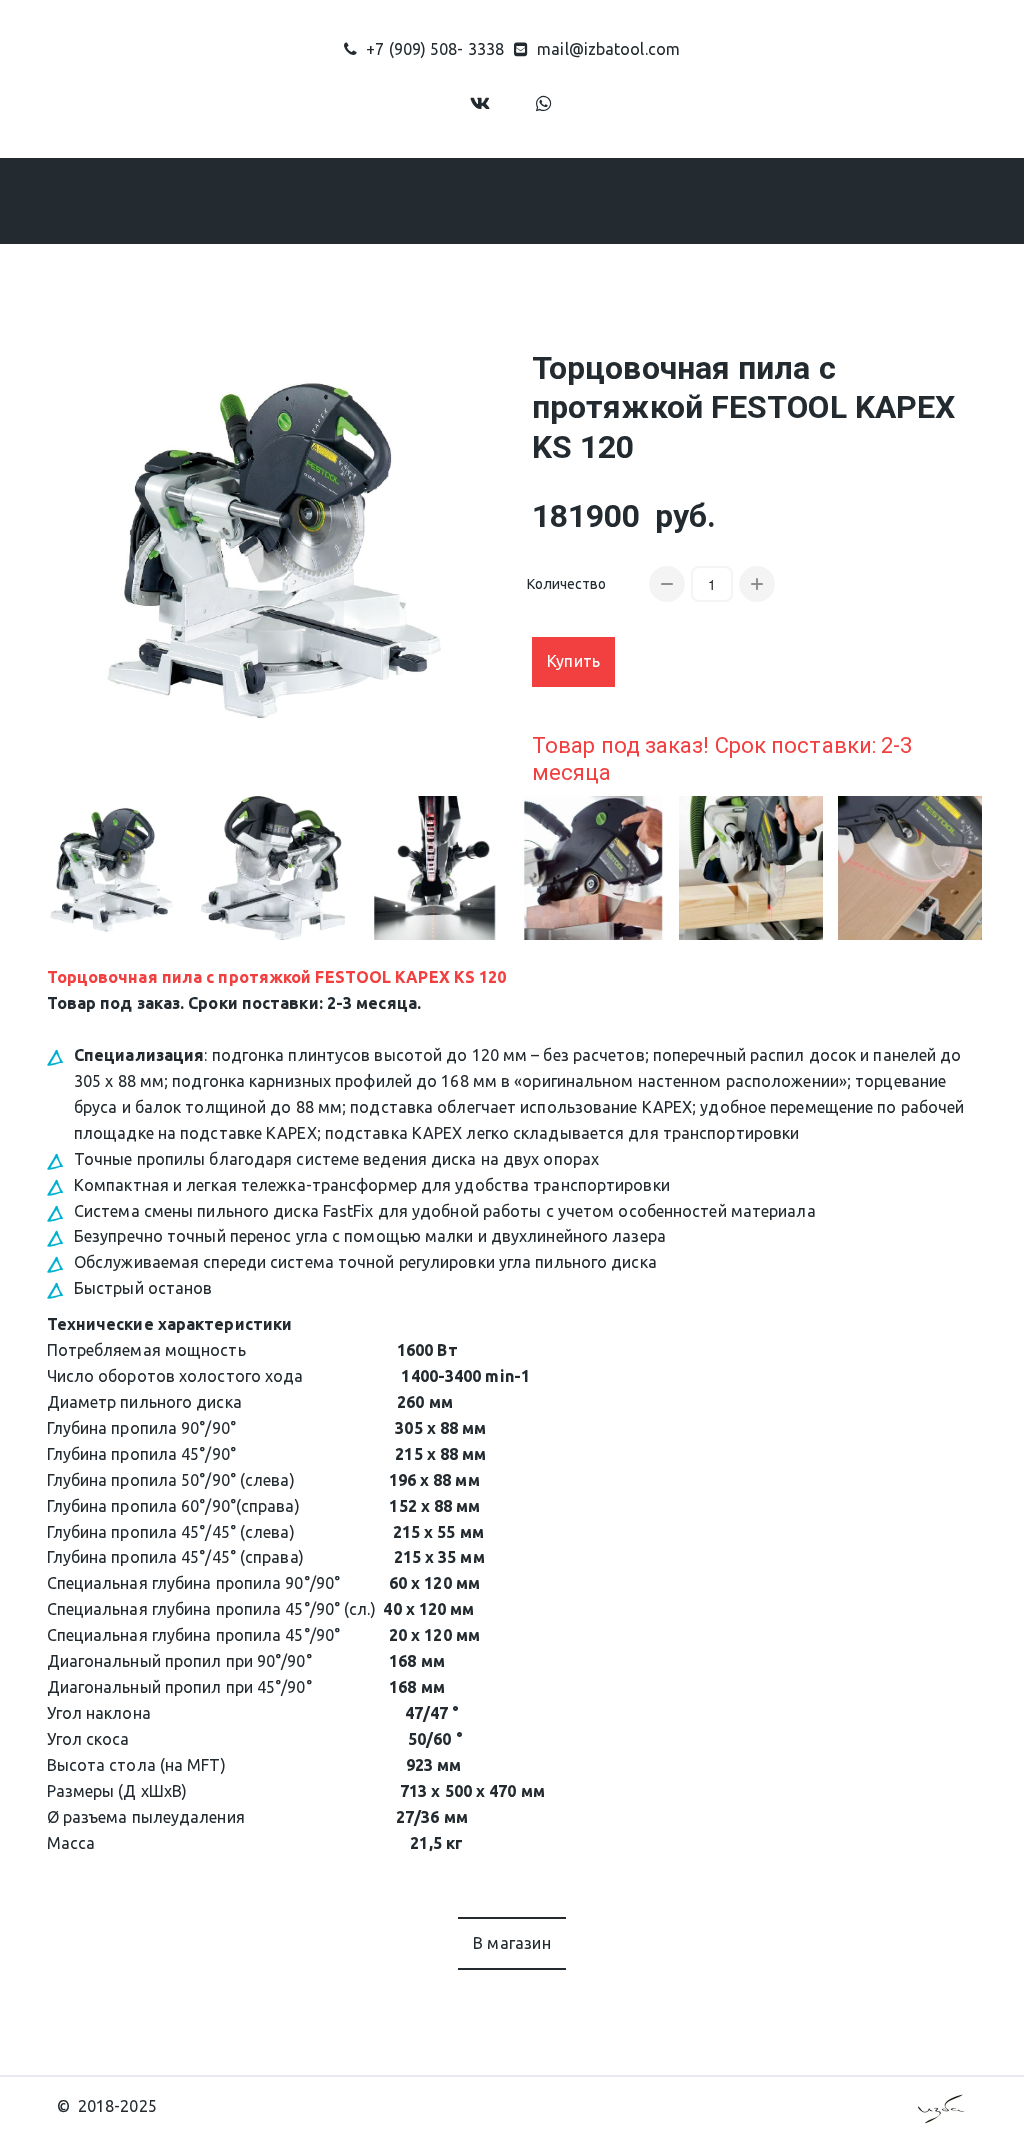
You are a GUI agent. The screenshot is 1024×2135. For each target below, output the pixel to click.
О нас (243, 200)
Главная (151, 200)
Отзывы (663, 200)
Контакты (772, 200)
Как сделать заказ (522, 200)
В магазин (512, 1943)
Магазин (358, 200)
